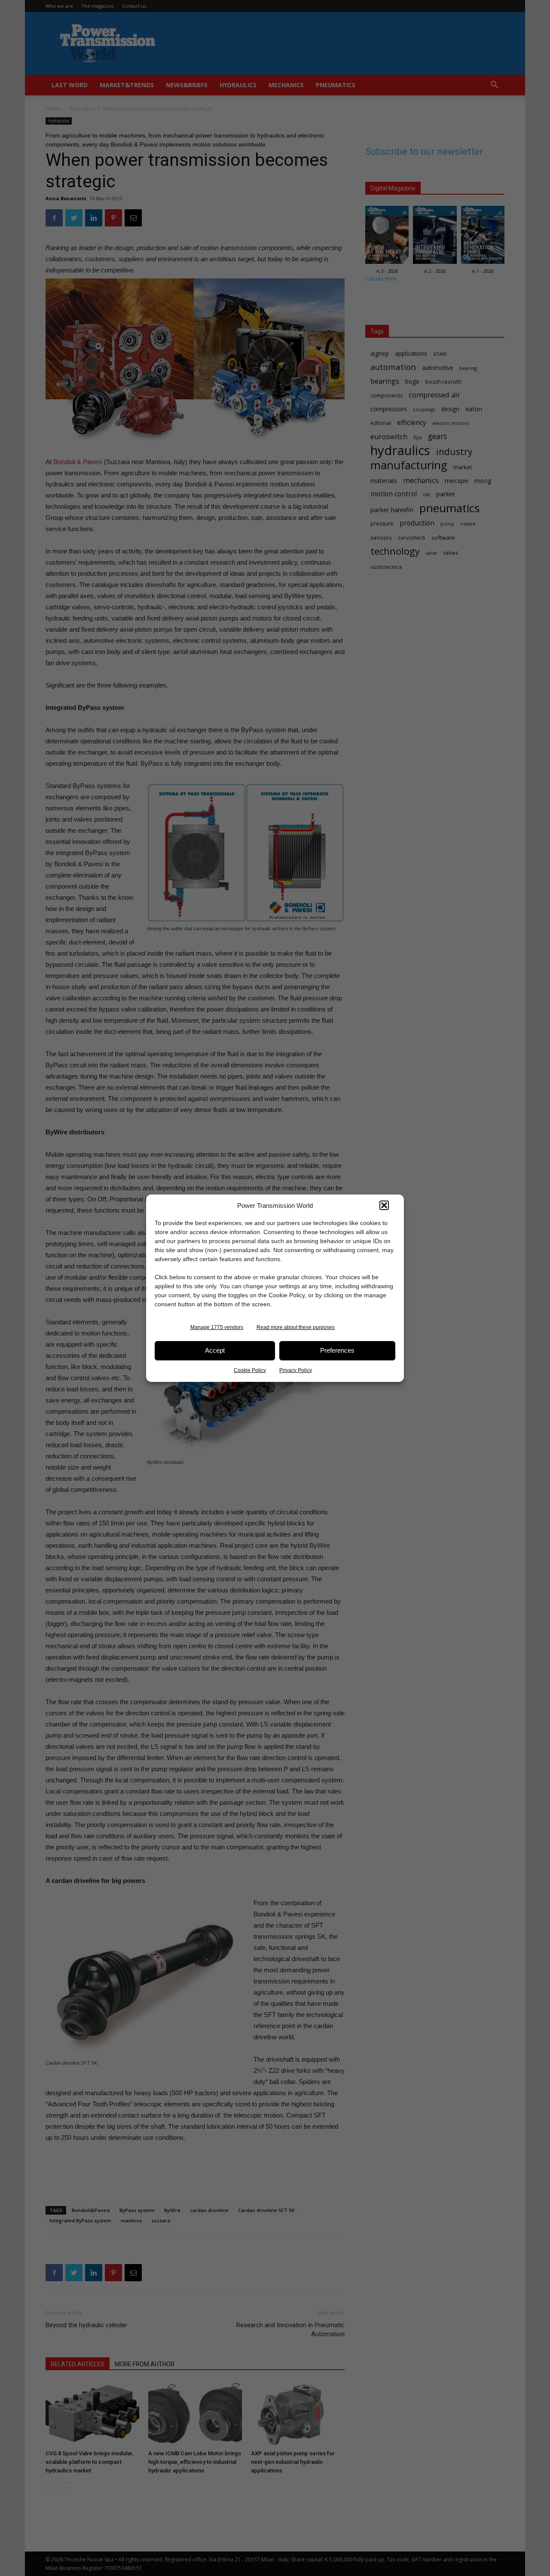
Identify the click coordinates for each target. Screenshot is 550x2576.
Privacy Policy (296, 1370)
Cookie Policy (250, 1370)
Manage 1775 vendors (217, 1327)
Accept (215, 1350)
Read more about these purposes (296, 1327)
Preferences (337, 1350)
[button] (384, 1205)
